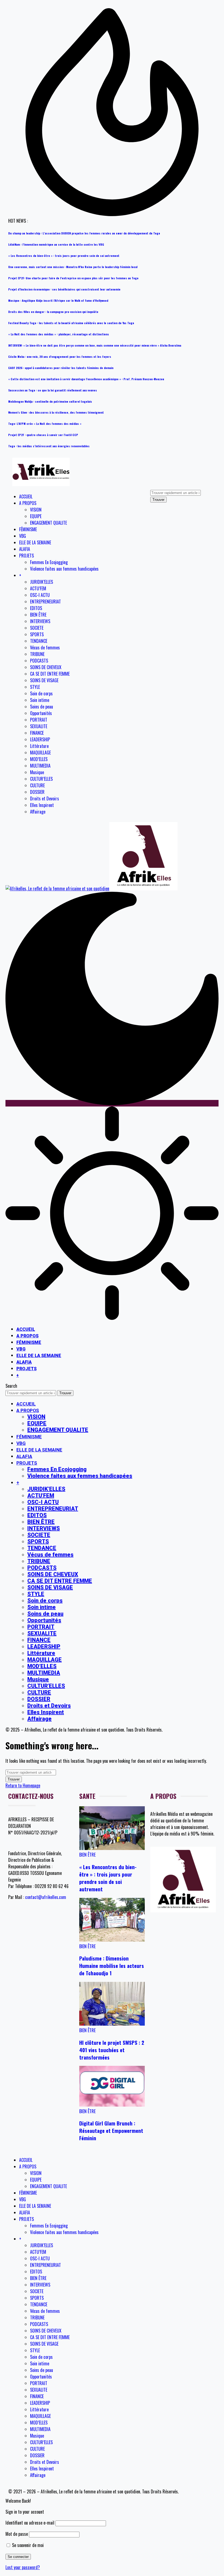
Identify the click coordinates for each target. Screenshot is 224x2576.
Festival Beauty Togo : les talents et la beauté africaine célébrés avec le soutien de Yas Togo (71, 323)
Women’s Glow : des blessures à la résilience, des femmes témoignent (56, 412)
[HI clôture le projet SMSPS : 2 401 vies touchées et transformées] (112, 2024)
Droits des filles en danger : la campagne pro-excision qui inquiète (53, 312)
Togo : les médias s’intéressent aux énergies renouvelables (49, 446)
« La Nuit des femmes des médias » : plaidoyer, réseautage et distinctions (59, 334)
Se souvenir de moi (27, 2545)
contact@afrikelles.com (46, 1897)
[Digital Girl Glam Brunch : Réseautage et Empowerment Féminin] (112, 2105)
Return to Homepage (23, 1785)
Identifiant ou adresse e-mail (30, 2523)
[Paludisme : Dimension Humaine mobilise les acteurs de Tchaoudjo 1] (112, 1940)
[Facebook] (15, 1917)
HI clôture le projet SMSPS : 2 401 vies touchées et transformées (112, 2050)
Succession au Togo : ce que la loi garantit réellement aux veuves (53, 390)
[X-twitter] (30, 1917)
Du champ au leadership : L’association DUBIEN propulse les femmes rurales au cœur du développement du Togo (84, 233)
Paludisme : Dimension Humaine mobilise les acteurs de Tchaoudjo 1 (112, 1966)
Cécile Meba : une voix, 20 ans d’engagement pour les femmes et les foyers (60, 356)
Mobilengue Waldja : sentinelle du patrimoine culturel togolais (50, 401)
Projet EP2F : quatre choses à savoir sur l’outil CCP (43, 435)
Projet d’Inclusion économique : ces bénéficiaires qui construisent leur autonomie (64, 289)
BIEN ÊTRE (87, 1855)
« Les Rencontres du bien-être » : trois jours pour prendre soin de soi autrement (64, 255)
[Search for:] (31, 1772)
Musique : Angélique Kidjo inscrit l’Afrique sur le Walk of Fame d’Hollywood (58, 300)
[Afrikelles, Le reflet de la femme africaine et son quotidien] (92, 888)
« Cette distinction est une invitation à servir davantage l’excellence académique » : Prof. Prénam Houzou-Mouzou (86, 379)
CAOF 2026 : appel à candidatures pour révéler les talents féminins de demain (61, 368)
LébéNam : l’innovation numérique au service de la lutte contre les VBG (56, 244)
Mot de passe (17, 2534)
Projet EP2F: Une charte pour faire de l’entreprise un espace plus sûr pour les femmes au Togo (73, 278)
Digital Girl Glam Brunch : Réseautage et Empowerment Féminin (111, 2131)
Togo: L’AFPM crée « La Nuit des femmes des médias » (45, 423)
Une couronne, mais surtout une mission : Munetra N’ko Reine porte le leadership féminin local (73, 267)
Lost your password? (23, 2567)
